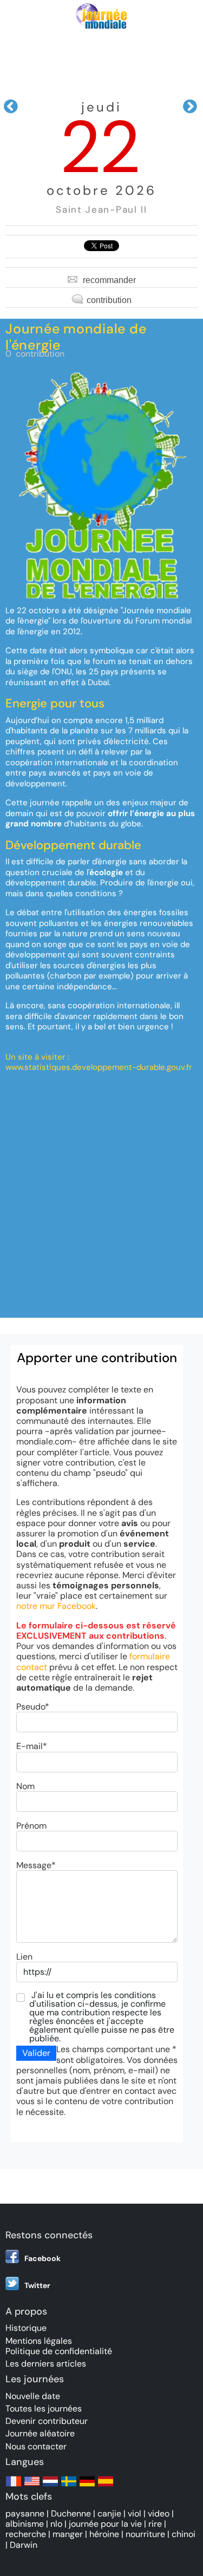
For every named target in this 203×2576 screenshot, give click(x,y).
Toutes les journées (44, 2409)
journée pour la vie (105, 2524)
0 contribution (35, 354)
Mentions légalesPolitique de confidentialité (59, 2346)
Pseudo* (33, 1707)
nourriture (145, 2534)
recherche (26, 2534)
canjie (109, 2513)
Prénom (31, 1826)
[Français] (14, 2486)
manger (68, 2534)
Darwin (24, 2545)
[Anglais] (32, 2486)
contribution (109, 300)
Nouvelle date (33, 2396)
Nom (25, 1786)
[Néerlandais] (50, 2486)
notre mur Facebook (56, 1606)
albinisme (25, 2524)
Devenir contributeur (47, 2421)
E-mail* (32, 1746)
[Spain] (106, 2486)
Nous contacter (36, 2446)
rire (155, 2524)
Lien (24, 1957)
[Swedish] (69, 2486)
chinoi (184, 2534)
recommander (109, 280)
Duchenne (71, 2513)
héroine (104, 2534)
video (159, 2513)
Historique (26, 2328)
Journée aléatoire (40, 2433)
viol (135, 2513)
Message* (36, 1865)
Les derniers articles (46, 2364)
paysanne (25, 2513)
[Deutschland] (87, 2486)
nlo (56, 2524)
